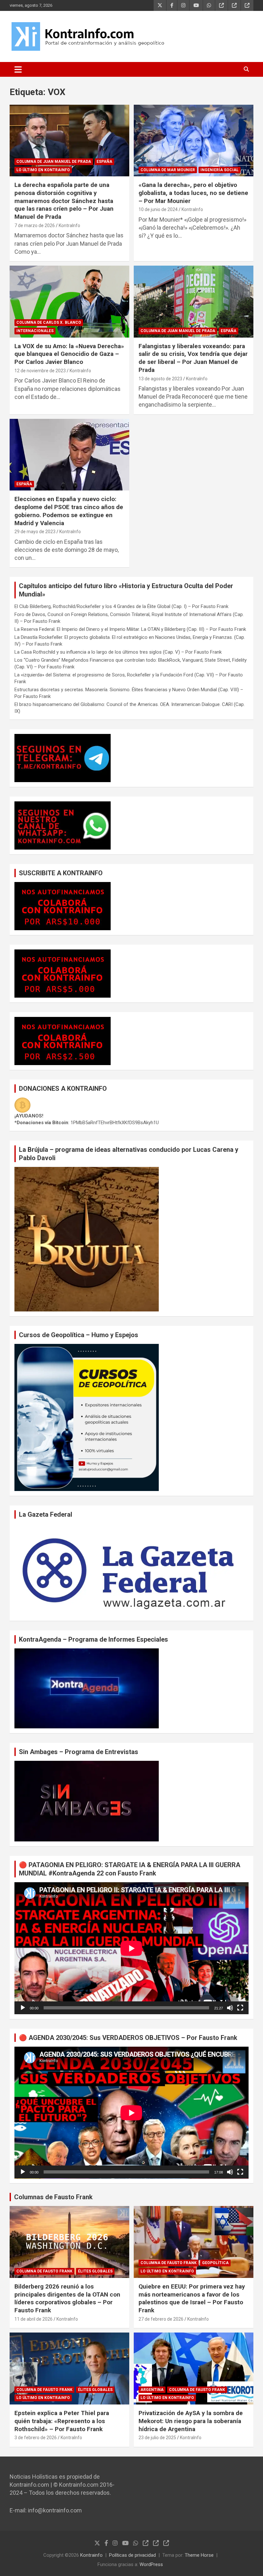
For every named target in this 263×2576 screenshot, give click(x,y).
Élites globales (95, 2271)
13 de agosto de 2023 (160, 379)
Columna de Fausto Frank (44, 2271)
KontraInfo (69, 225)
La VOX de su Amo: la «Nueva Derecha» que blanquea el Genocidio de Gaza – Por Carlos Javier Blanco (69, 354)
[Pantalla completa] (240, 2008)
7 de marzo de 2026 (35, 225)
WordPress (151, 2564)
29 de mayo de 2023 (35, 532)
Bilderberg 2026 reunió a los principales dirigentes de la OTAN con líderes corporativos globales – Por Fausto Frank (67, 2298)
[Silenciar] (230, 2008)
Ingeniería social (220, 170)
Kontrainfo (91, 2555)
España (104, 162)
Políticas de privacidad (132, 2555)
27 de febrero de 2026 (161, 2319)
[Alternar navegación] (18, 69)
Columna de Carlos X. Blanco (49, 322)
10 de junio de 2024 (158, 209)
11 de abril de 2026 (34, 2319)
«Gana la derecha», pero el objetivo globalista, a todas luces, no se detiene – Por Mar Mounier (193, 193)
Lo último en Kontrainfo (43, 170)
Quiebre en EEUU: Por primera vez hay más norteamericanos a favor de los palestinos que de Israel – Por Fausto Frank (192, 2298)
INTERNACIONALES (35, 331)
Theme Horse (199, 2555)
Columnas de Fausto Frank (53, 2197)
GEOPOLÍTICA (215, 2263)
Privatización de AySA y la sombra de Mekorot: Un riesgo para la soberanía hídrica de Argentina (191, 2421)
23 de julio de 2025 (157, 2438)
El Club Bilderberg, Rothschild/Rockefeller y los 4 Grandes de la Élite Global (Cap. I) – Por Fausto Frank (121, 606)
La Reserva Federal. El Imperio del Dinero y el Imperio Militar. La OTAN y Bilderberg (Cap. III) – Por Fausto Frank (130, 629)
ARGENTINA (152, 2390)
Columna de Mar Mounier (168, 170)
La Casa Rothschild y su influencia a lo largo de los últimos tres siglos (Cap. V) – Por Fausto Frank (118, 652)
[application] (131, 1948)
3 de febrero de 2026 (36, 2438)
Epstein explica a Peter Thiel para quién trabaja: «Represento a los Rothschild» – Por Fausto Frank (62, 2421)
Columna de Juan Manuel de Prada (54, 162)
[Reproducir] (23, 2008)
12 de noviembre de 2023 (40, 371)
